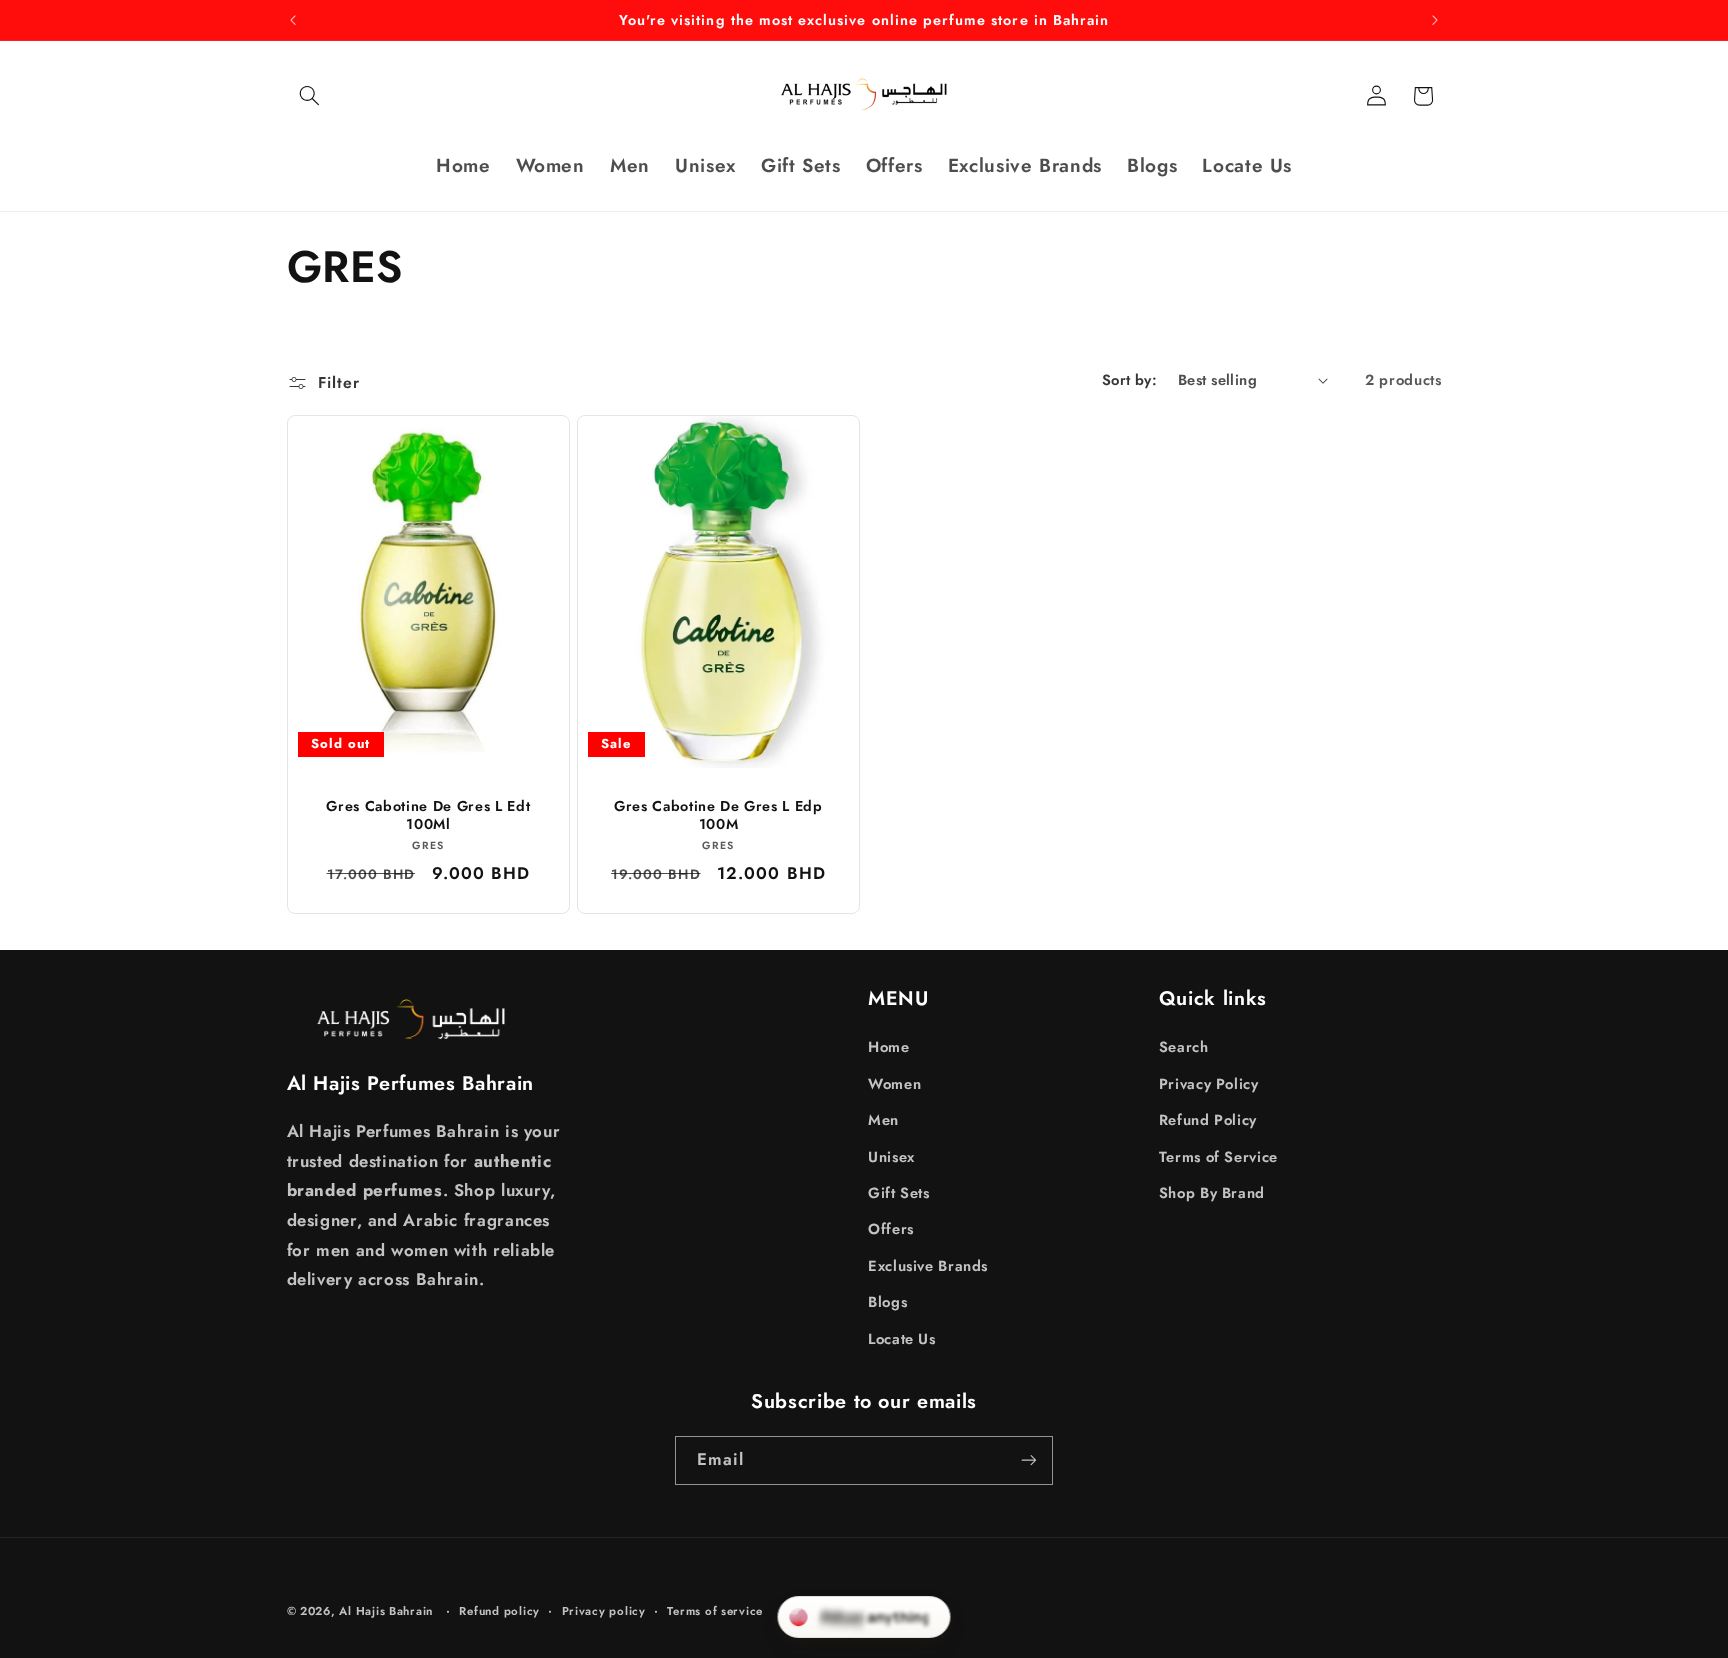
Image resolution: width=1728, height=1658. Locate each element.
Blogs (887, 1302)
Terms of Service (1218, 1157)
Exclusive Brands (928, 1266)
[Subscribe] (1029, 1460)
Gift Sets (899, 1193)
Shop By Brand (1212, 1193)
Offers (891, 1229)
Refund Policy (1208, 1120)
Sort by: (1129, 380)
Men (883, 1120)
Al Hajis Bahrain (386, 1611)
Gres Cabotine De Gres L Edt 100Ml (428, 815)
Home (889, 1047)
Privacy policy (604, 1611)
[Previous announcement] (293, 20)
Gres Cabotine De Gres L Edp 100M (718, 815)
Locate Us (902, 1339)
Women (894, 1084)
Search (1184, 1047)
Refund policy (499, 1611)
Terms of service (715, 1611)
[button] (310, 96)
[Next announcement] (1435, 20)
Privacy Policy (1209, 1084)
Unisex (891, 1157)
